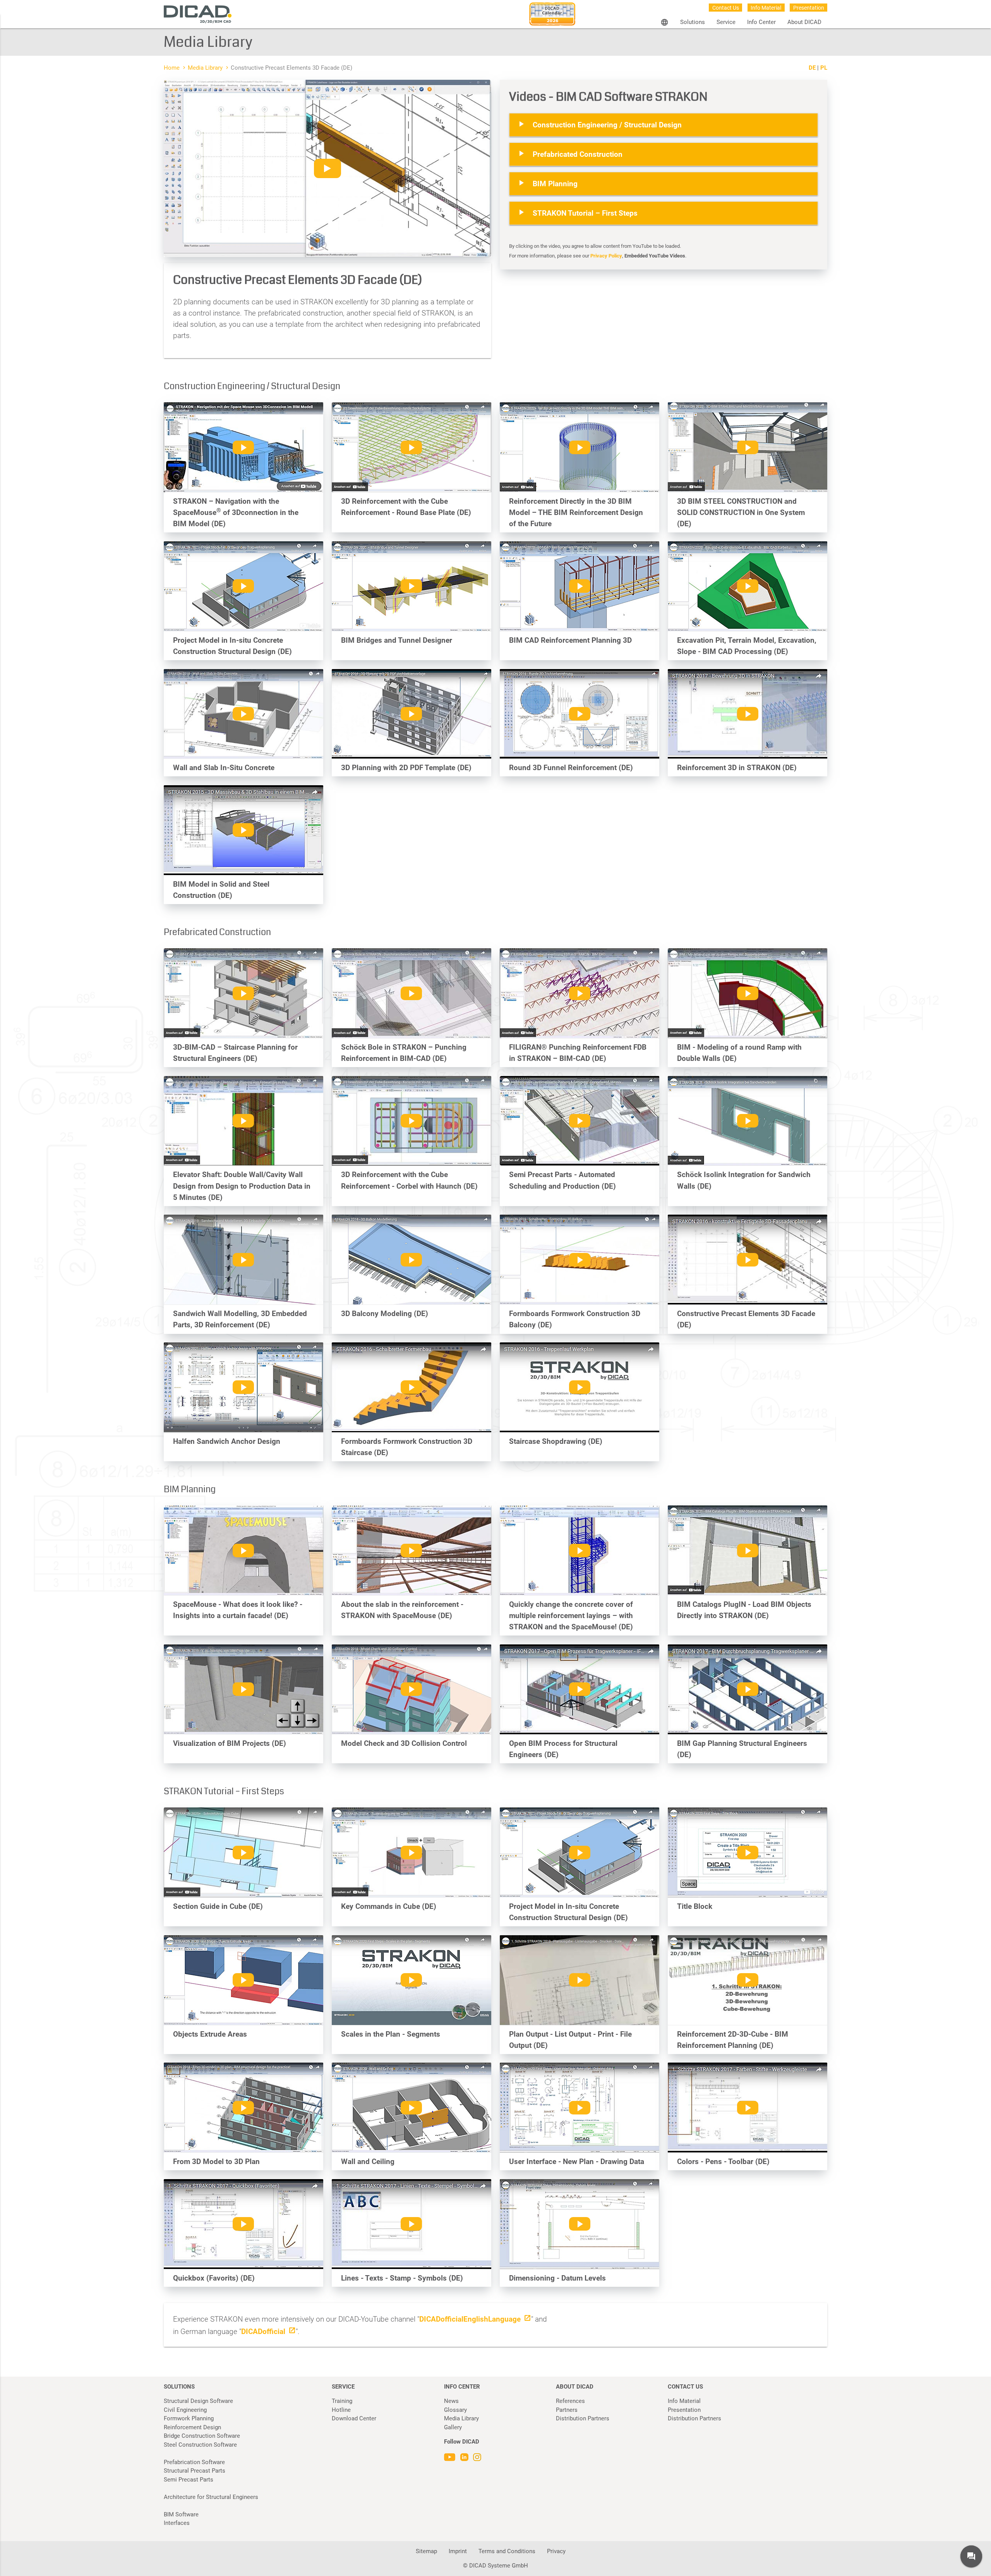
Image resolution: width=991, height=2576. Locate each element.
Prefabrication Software (194, 2462)
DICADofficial (263, 2331)
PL (824, 68)
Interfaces (177, 2523)
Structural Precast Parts (195, 2471)
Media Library (205, 68)
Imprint (458, 2551)
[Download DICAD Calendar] (552, 16)
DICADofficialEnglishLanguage (470, 2319)
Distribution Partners (583, 2418)
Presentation (809, 8)
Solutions (693, 22)
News (451, 2401)
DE (812, 68)
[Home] (198, 15)
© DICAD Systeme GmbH (495, 2566)
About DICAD (804, 22)
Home (172, 68)
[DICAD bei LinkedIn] (465, 2459)
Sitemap (426, 2551)
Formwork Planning (189, 2418)
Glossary (455, 2410)
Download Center (354, 2418)
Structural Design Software (198, 2401)
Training (342, 2401)
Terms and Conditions (507, 2551)
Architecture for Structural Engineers (211, 2497)
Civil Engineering (185, 2410)
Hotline (341, 2410)
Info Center (761, 22)
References (570, 2401)
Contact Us (726, 8)
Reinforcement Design (192, 2427)
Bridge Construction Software (202, 2436)
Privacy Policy (606, 256)
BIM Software (181, 2514)
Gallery (453, 2427)
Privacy (556, 2551)
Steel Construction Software (200, 2445)
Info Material (766, 8)
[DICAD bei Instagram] (477, 2459)
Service (726, 22)
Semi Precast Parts (189, 2480)
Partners (567, 2410)
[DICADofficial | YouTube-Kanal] (451, 2459)
